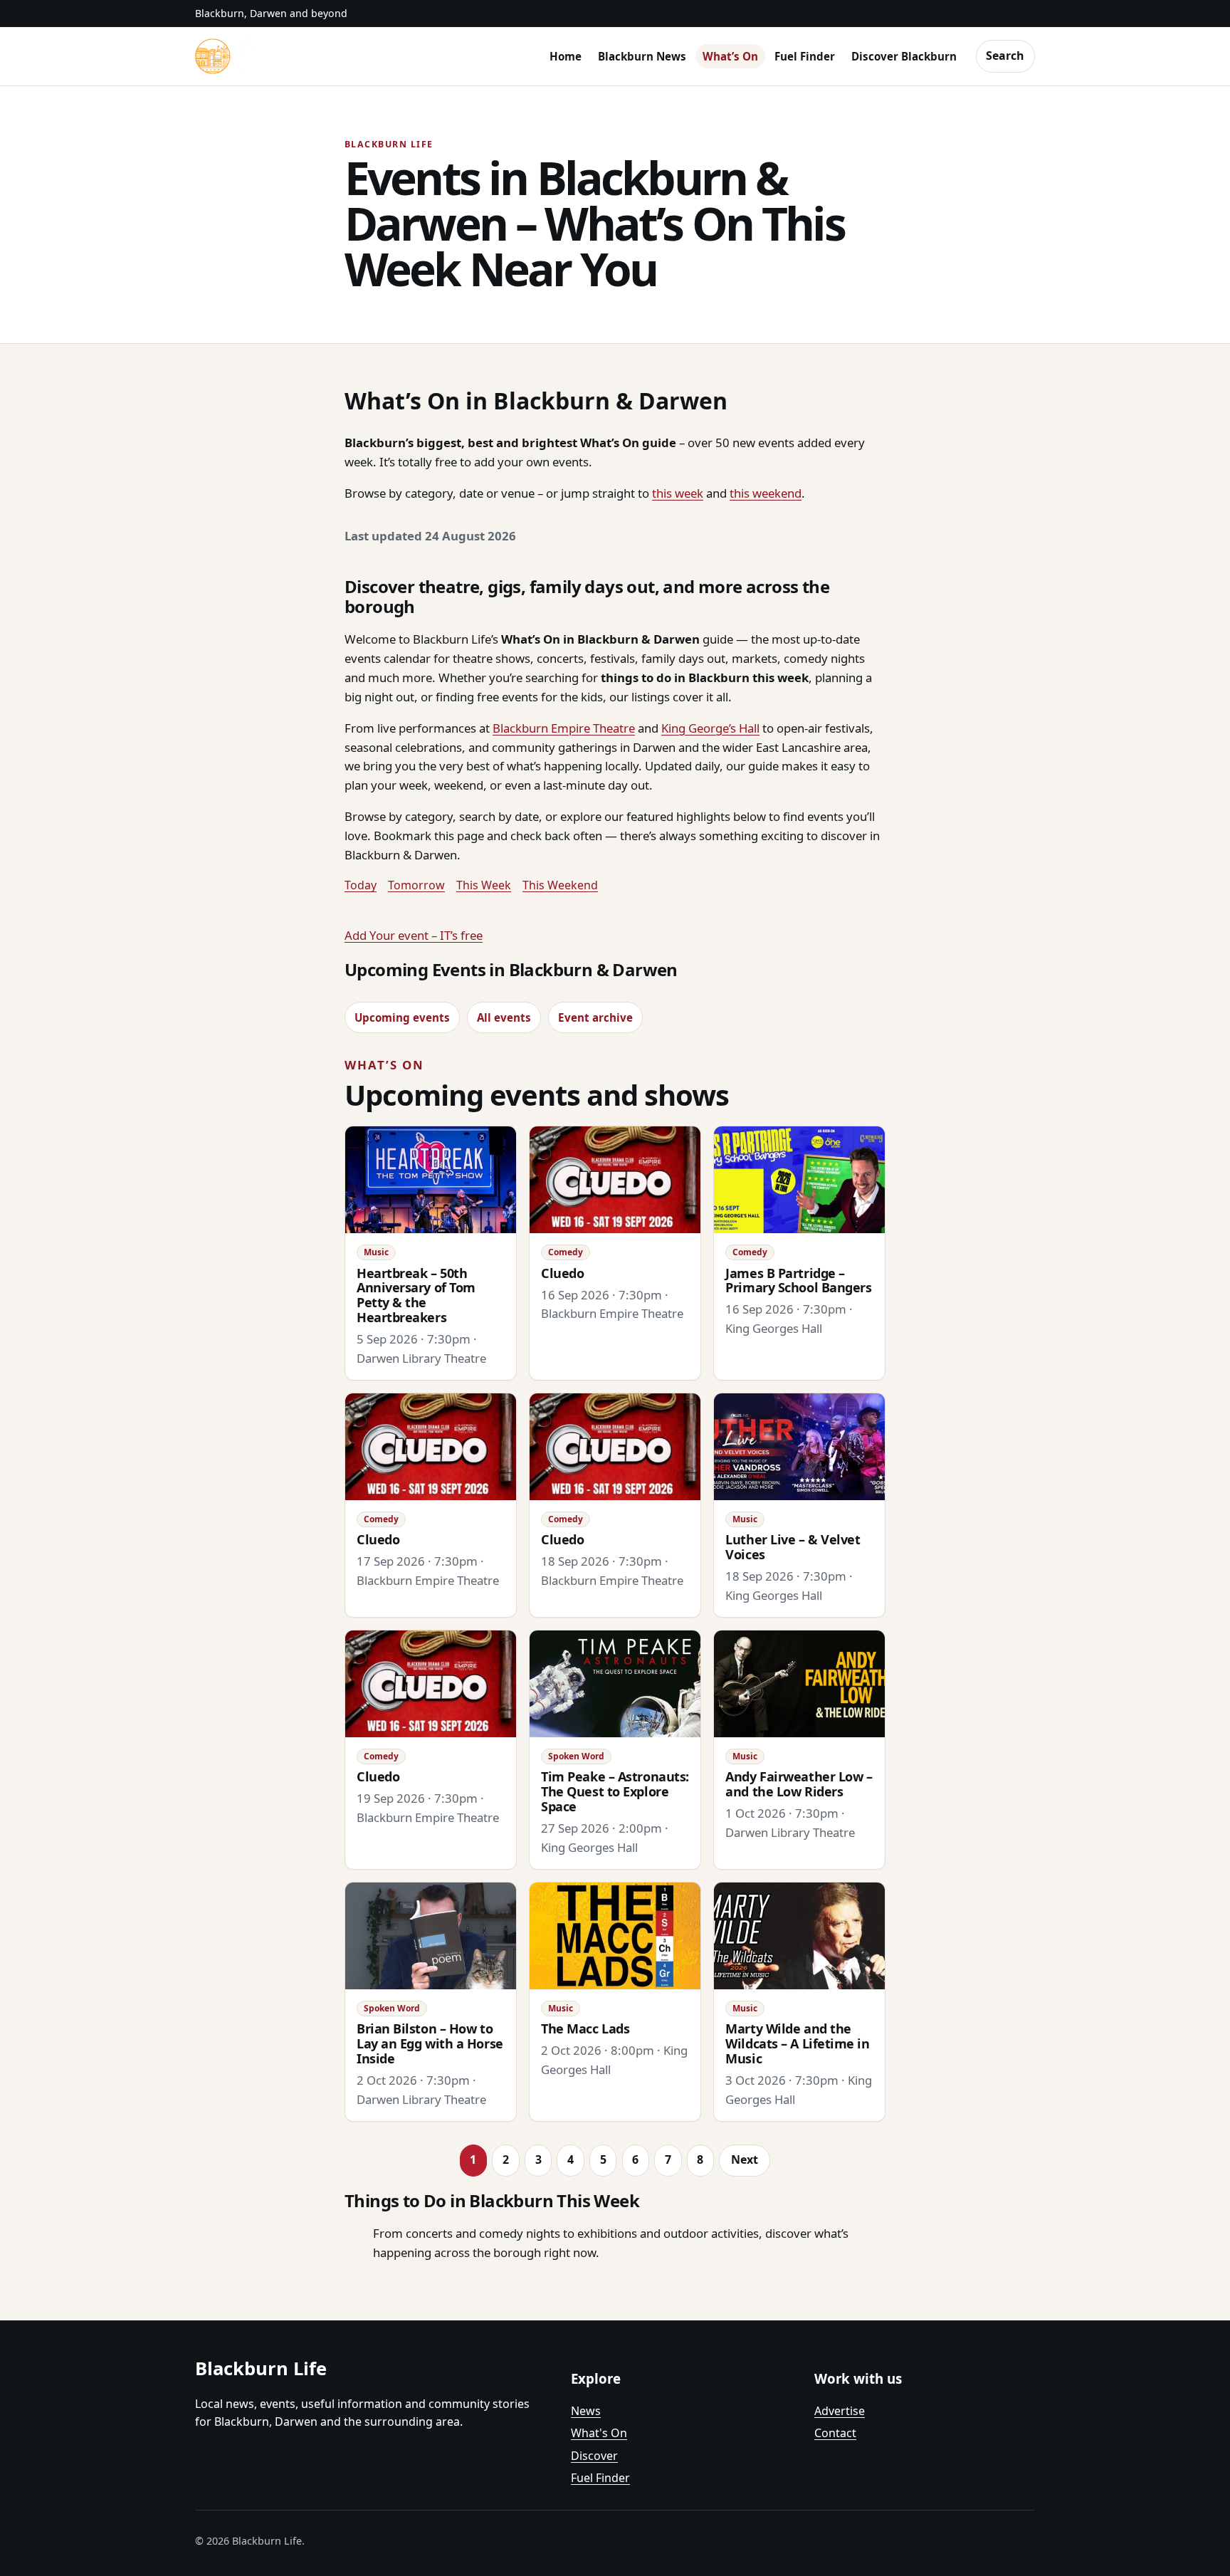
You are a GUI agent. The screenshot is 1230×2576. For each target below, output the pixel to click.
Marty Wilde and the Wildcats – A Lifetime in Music (797, 2043)
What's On (599, 2433)
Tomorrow (416, 885)
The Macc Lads (585, 2028)
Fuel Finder (805, 56)
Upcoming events (402, 1017)
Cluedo (562, 1273)
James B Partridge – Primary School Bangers (798, 1281)
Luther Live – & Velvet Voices (793, 1547)
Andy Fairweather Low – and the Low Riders (799, 1784)
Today (361, 885)
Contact (835, 2433)
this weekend (766, 493)
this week (678, 493)
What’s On (730, 56)
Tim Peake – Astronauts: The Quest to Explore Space (615, 1791)
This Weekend (560, 885)
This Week (484, 885)
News (586, 2411)
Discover (594, 2456)
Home (566, 56)
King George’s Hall (710, 728)
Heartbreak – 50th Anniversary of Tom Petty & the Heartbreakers (416, 1295)
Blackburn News (642, 56)
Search (1005, 56)
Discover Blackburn (904, 56)
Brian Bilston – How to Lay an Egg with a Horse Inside (430, 2043)
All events (504, 1017)
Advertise (840, 2411)
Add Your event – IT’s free (414, 935)
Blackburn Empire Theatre (564, 728)
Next (745, 2159)
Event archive (595, 1017)
